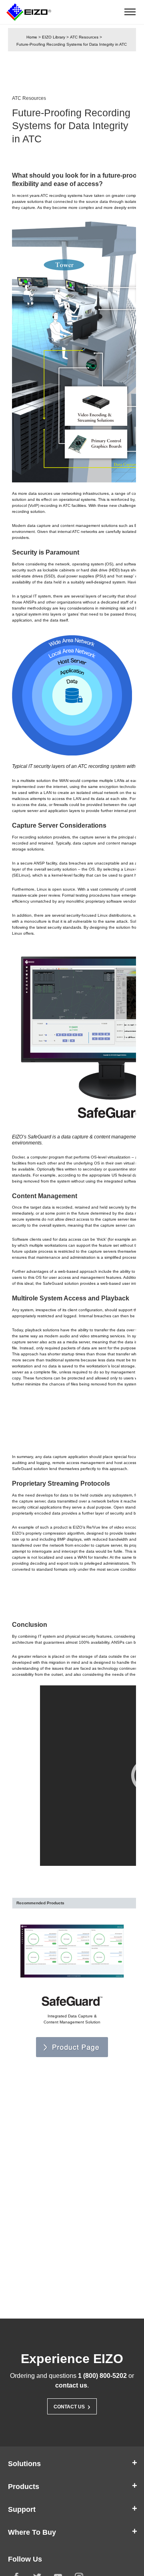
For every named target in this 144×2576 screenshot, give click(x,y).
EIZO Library (54, 37)
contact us (71, 2385)
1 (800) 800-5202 (102, 2376)
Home (32, 37)
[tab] (72, 2464)
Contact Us (72, 2406)
